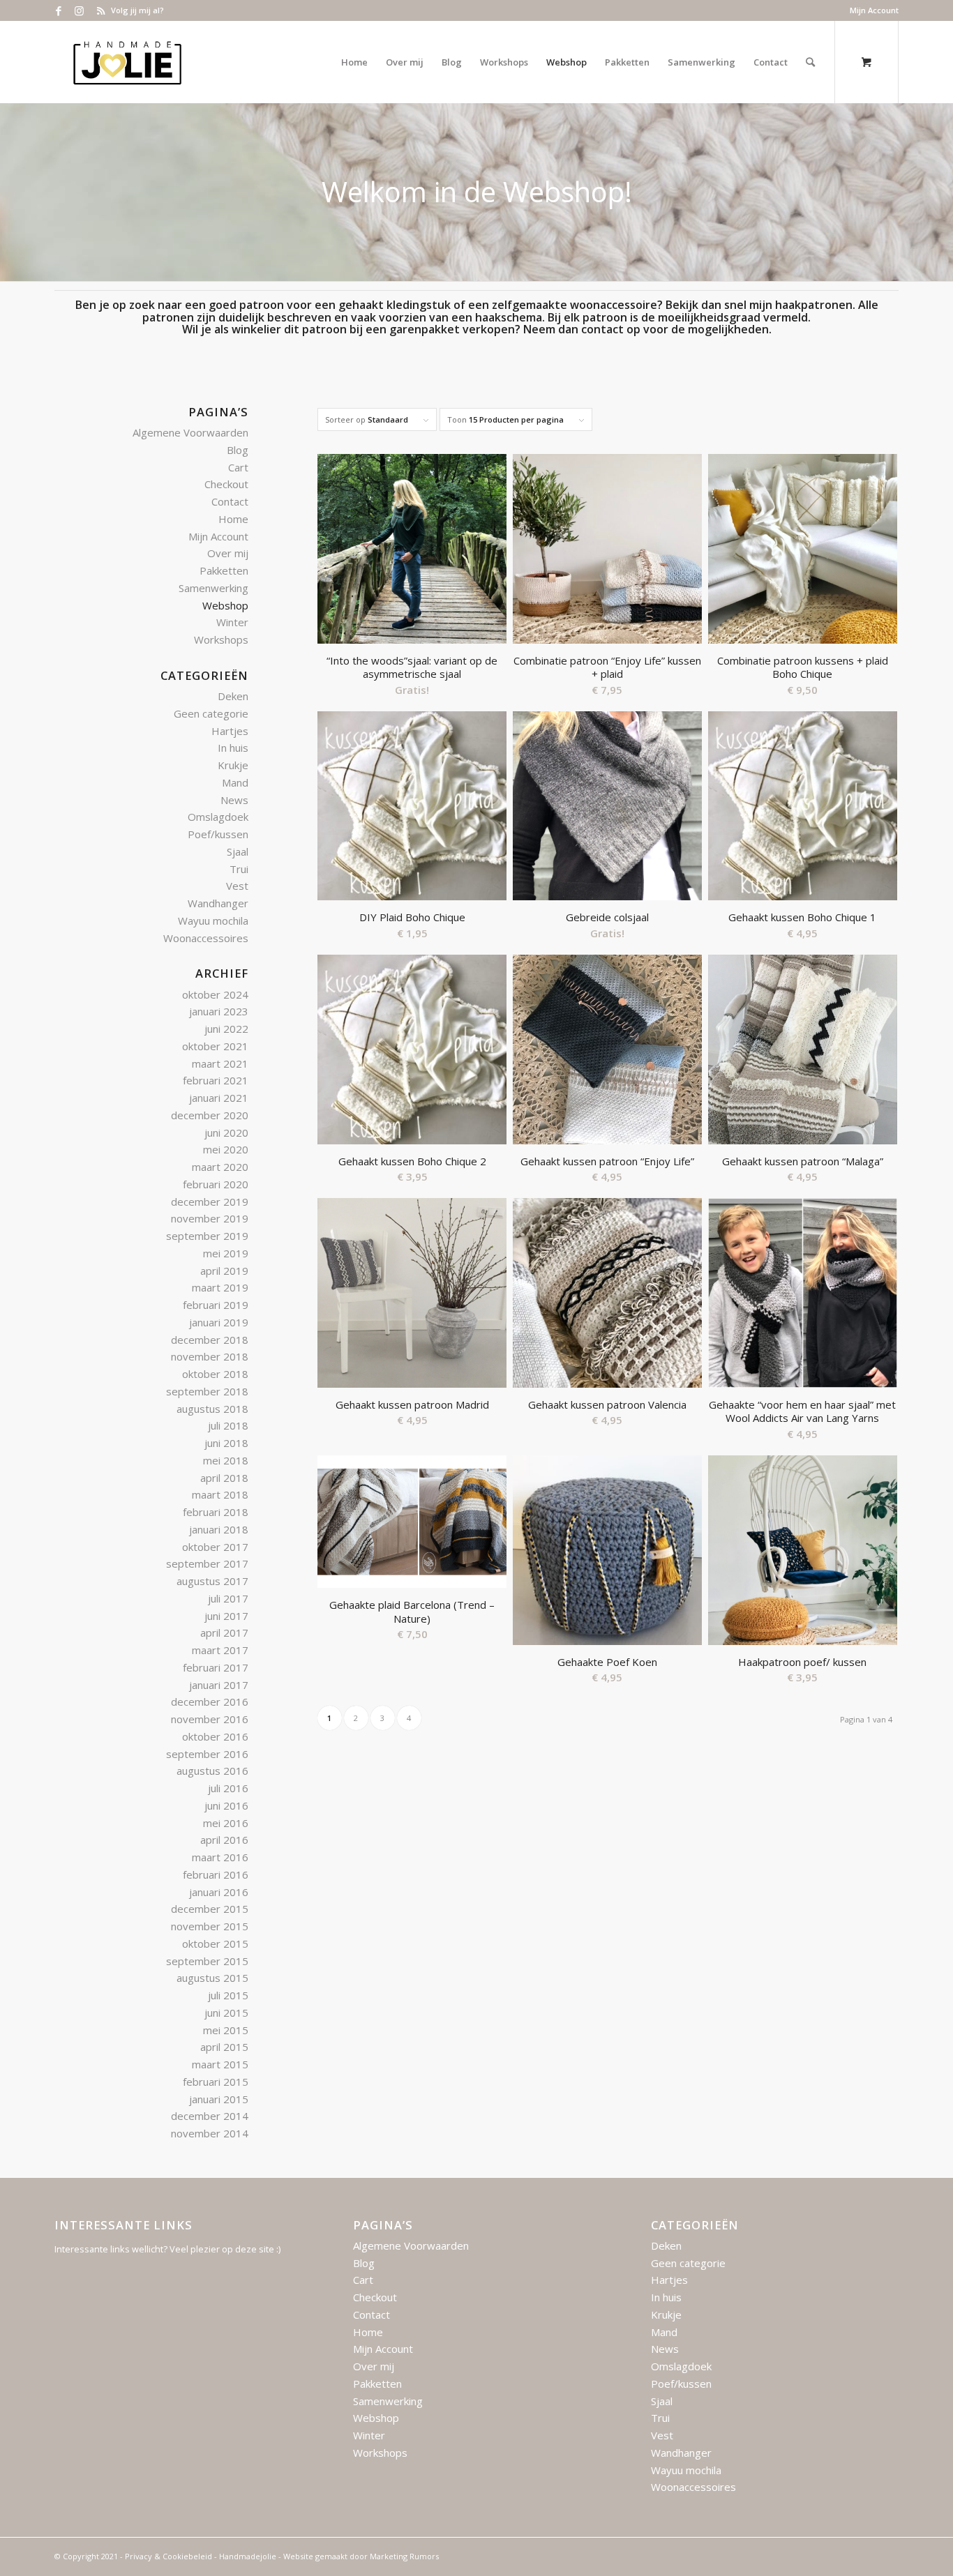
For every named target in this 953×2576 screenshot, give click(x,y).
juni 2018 (226, 1443)
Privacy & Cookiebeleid (168, 2556)
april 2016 (224, 1840)
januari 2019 (219, 1322)
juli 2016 (228, 1788)
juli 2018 (228, 1425)
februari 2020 (216, 1184)
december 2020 (210, 1115)
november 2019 (210, 1218)
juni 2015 (226, 2013)
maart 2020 (220, 1167)
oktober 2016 (215, 1736)
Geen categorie (211, 713)
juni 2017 (226, 1616)
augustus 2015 (212, 1978)
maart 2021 (220, 1063)
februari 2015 (216, 2082)
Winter (232, 622)
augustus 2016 (212, 1771)
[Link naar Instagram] (79, 10)
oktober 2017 (215, 1547)
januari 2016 (219, 1892)
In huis (233, 748)
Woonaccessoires (206, 938)
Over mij (228, 553)
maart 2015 (220, 2064)
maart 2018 (220, 1494)
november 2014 (210, 2133)
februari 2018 (216, 1512)
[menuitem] (871, 10)
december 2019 (210, 1202)
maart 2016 (220, 1857)
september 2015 (207, 1961)
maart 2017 (220, 1650)
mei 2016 (226, 1823)
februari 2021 (216, 1080)
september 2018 (207, 1391)
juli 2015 (228, 1995)
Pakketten (224, 570)
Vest (237, 886)
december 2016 (210, 1702)
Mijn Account (874, 10)
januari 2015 (219, 2099)
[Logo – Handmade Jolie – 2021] (127, 62)
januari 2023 (219, 1011)
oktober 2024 (215, 994)
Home (233, 519)
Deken (233, 696)
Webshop (225, 605)
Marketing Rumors (404, 2556)
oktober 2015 (215, 1944)
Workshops (221, 639)
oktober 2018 (215, 1374)
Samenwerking (213, 588)
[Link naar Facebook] (58, 10)
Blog (238, 450)
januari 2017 (219, 1685)
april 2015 (224, 2047)
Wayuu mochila (213, 920)
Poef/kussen (218, 834)
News (234, 800)
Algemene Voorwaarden (190, 432)
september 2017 (207, 1563)
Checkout (226, 484)
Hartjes (230, 731)
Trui (239, 869)
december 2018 (210, 1340)
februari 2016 (216, 1874)
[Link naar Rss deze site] (100, 10)
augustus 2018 (212, 1409)
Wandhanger (218, 903)
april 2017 (224, 1632)
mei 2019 (226, 1253)
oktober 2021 (215, 1046)
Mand (235, 782)
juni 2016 (226, 1805)
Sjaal (238, 851)
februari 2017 (216, 1667)
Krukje (233, 765)
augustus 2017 (212, 1581)
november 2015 (210, 1926)
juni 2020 (226, 1132)
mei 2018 (226, 1460)
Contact (230, 501)
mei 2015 (226, 2030)
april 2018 (224, 1478)
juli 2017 (228, 1598)
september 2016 (207, 1754)
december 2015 (210, 1909)
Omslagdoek (218, 817)
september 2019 (207, 1236)
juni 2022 (226, 1029)
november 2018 (210, 1356)
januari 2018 (219, 1529)
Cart (238, 467)
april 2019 (224, 1271)
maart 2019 (220, 1287)
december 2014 (210, 2116)
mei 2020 (226, 1149)
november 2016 (210, 1719)
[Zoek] (810, 62)
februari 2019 (216, 1305)
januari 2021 (219, 1098)
